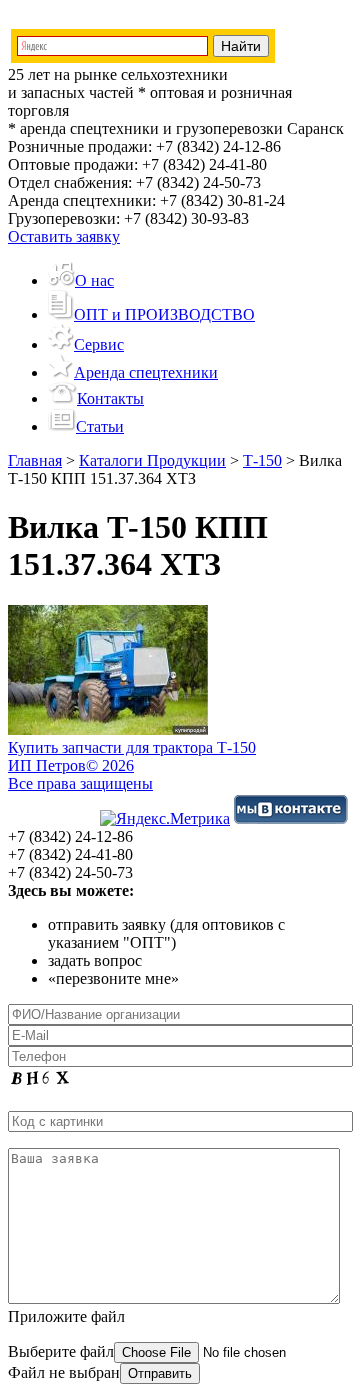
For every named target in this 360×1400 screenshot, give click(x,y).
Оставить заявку (64, 236)
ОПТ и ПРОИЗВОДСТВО (164, 314)
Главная (35, 460)
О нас (94, 280)
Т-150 (262, 460)
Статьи (100, 426)
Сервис (99, 344)
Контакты (110, 398)
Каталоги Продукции (152, 460)
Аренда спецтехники (146, 372)
